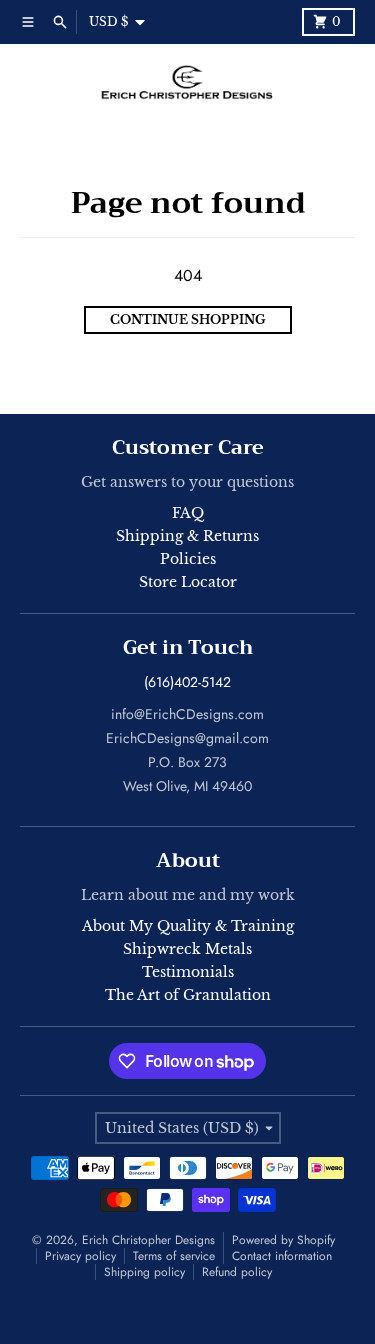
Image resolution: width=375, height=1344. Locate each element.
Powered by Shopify (283, 1240)
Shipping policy (144, 1272)
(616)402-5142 (187, 682)
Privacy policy (80, 1256)
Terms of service (174, 1256)
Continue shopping (188, 319)
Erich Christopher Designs (148, 1240)
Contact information (282, 1256)
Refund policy (237, 1272)
